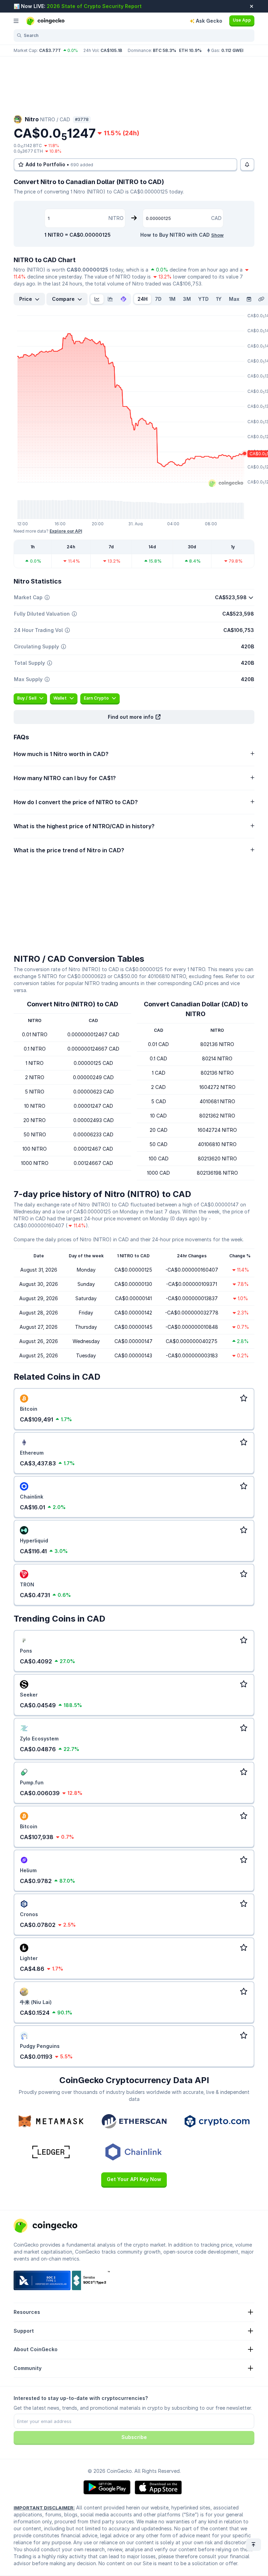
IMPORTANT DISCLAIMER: (44, 2508)
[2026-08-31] (249, 299)
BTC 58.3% (165, 50)
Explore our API (66, 531)
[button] (134, 717)
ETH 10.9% (190, 50)
